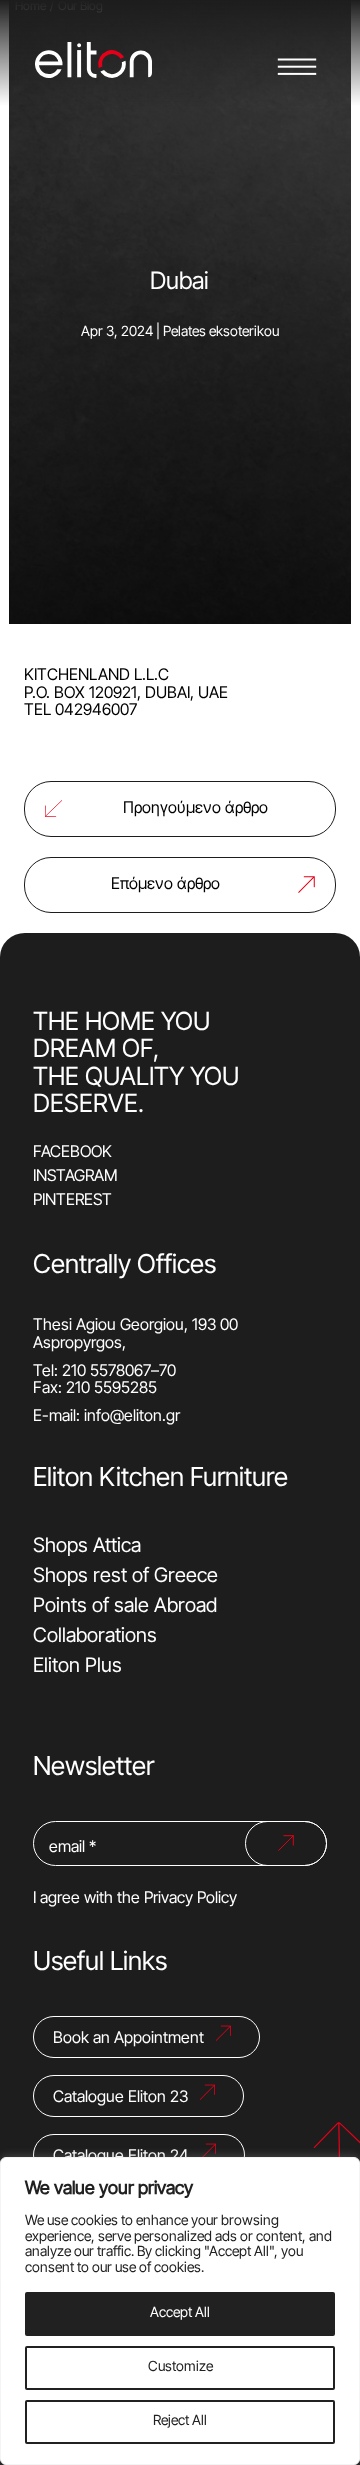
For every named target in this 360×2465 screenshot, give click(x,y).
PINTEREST (72, 1201)
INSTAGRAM (75, 1177)
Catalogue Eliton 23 (120, 2098)
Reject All (180, 2421)
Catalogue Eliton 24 (121, 2157)
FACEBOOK (72, 1153)
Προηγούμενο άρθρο (195, 809)
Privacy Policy (190, 1899)
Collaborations (95, 1637)
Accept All (180, 2313)
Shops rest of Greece (125, 1577)
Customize (180, 2367)
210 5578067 (106, 1372)
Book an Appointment (128, 2039)
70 (167, 1372)
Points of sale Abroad (125, 1607)
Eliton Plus (77, 1667)
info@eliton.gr (132, 1417)
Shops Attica (87, 1547)
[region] (180, 2311)
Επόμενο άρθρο (165, 885)
